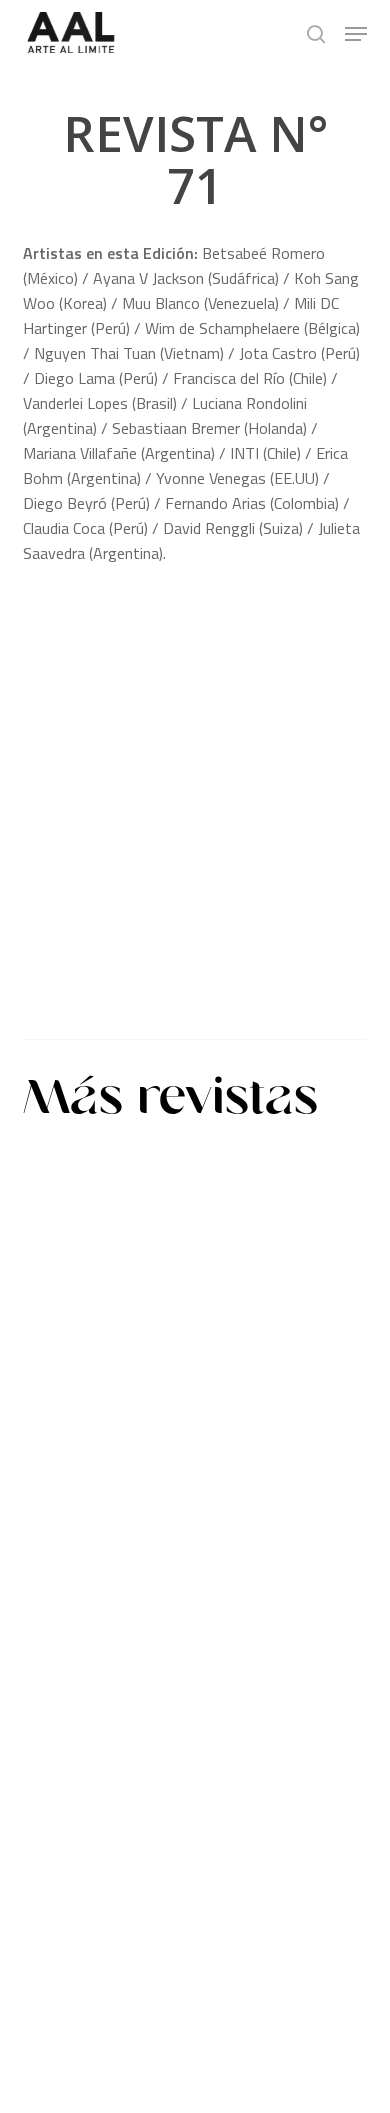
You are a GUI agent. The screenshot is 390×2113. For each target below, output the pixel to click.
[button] (356, 34)
